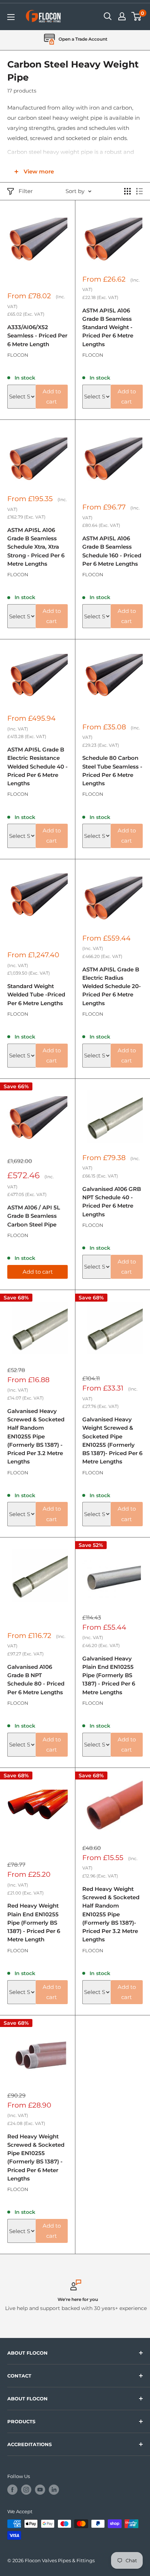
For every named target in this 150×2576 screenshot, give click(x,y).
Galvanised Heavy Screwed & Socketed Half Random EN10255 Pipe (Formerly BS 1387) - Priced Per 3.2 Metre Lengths (36, 1436)
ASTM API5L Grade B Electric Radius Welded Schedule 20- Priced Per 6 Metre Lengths (112, 986)
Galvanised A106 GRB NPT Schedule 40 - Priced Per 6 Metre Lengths (112, 1202)
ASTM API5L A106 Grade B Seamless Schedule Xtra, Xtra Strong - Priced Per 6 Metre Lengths (36, 547)
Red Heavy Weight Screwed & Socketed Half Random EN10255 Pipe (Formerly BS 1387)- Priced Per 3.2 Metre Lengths (111, 1914)
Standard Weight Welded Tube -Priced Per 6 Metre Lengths (36, 995)
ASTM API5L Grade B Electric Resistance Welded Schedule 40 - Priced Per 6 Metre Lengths (37, 766)
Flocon (18, 355)
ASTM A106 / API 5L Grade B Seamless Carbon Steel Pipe (34, 1216)
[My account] (122, 16)
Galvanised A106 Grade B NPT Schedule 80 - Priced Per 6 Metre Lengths (36, 1680)
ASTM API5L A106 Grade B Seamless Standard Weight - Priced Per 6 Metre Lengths (108, 327)
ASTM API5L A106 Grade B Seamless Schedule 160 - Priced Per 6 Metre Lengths (112, 551)
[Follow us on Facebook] (12, 2490)
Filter (26, 191)
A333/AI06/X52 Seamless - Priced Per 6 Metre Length (37, 336)
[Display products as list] (139, 191)
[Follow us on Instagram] (26, 2490)
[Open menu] (11, 17)
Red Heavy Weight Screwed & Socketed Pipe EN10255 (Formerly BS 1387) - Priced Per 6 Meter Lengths (36, 2157)
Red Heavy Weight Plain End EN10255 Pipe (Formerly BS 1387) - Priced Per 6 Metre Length (34, 1922)
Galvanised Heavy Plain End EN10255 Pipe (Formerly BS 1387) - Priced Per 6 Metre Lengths (109, 1675)
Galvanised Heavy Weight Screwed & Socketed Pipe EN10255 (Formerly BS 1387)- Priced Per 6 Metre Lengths (112, 1440)
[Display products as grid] (127, 191)
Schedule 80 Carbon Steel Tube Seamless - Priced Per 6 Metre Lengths (112, 771)
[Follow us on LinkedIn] (54, 2490)
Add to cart (52, 396)
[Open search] (108, 16)
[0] (137, 16)
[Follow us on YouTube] (40, 2490)
